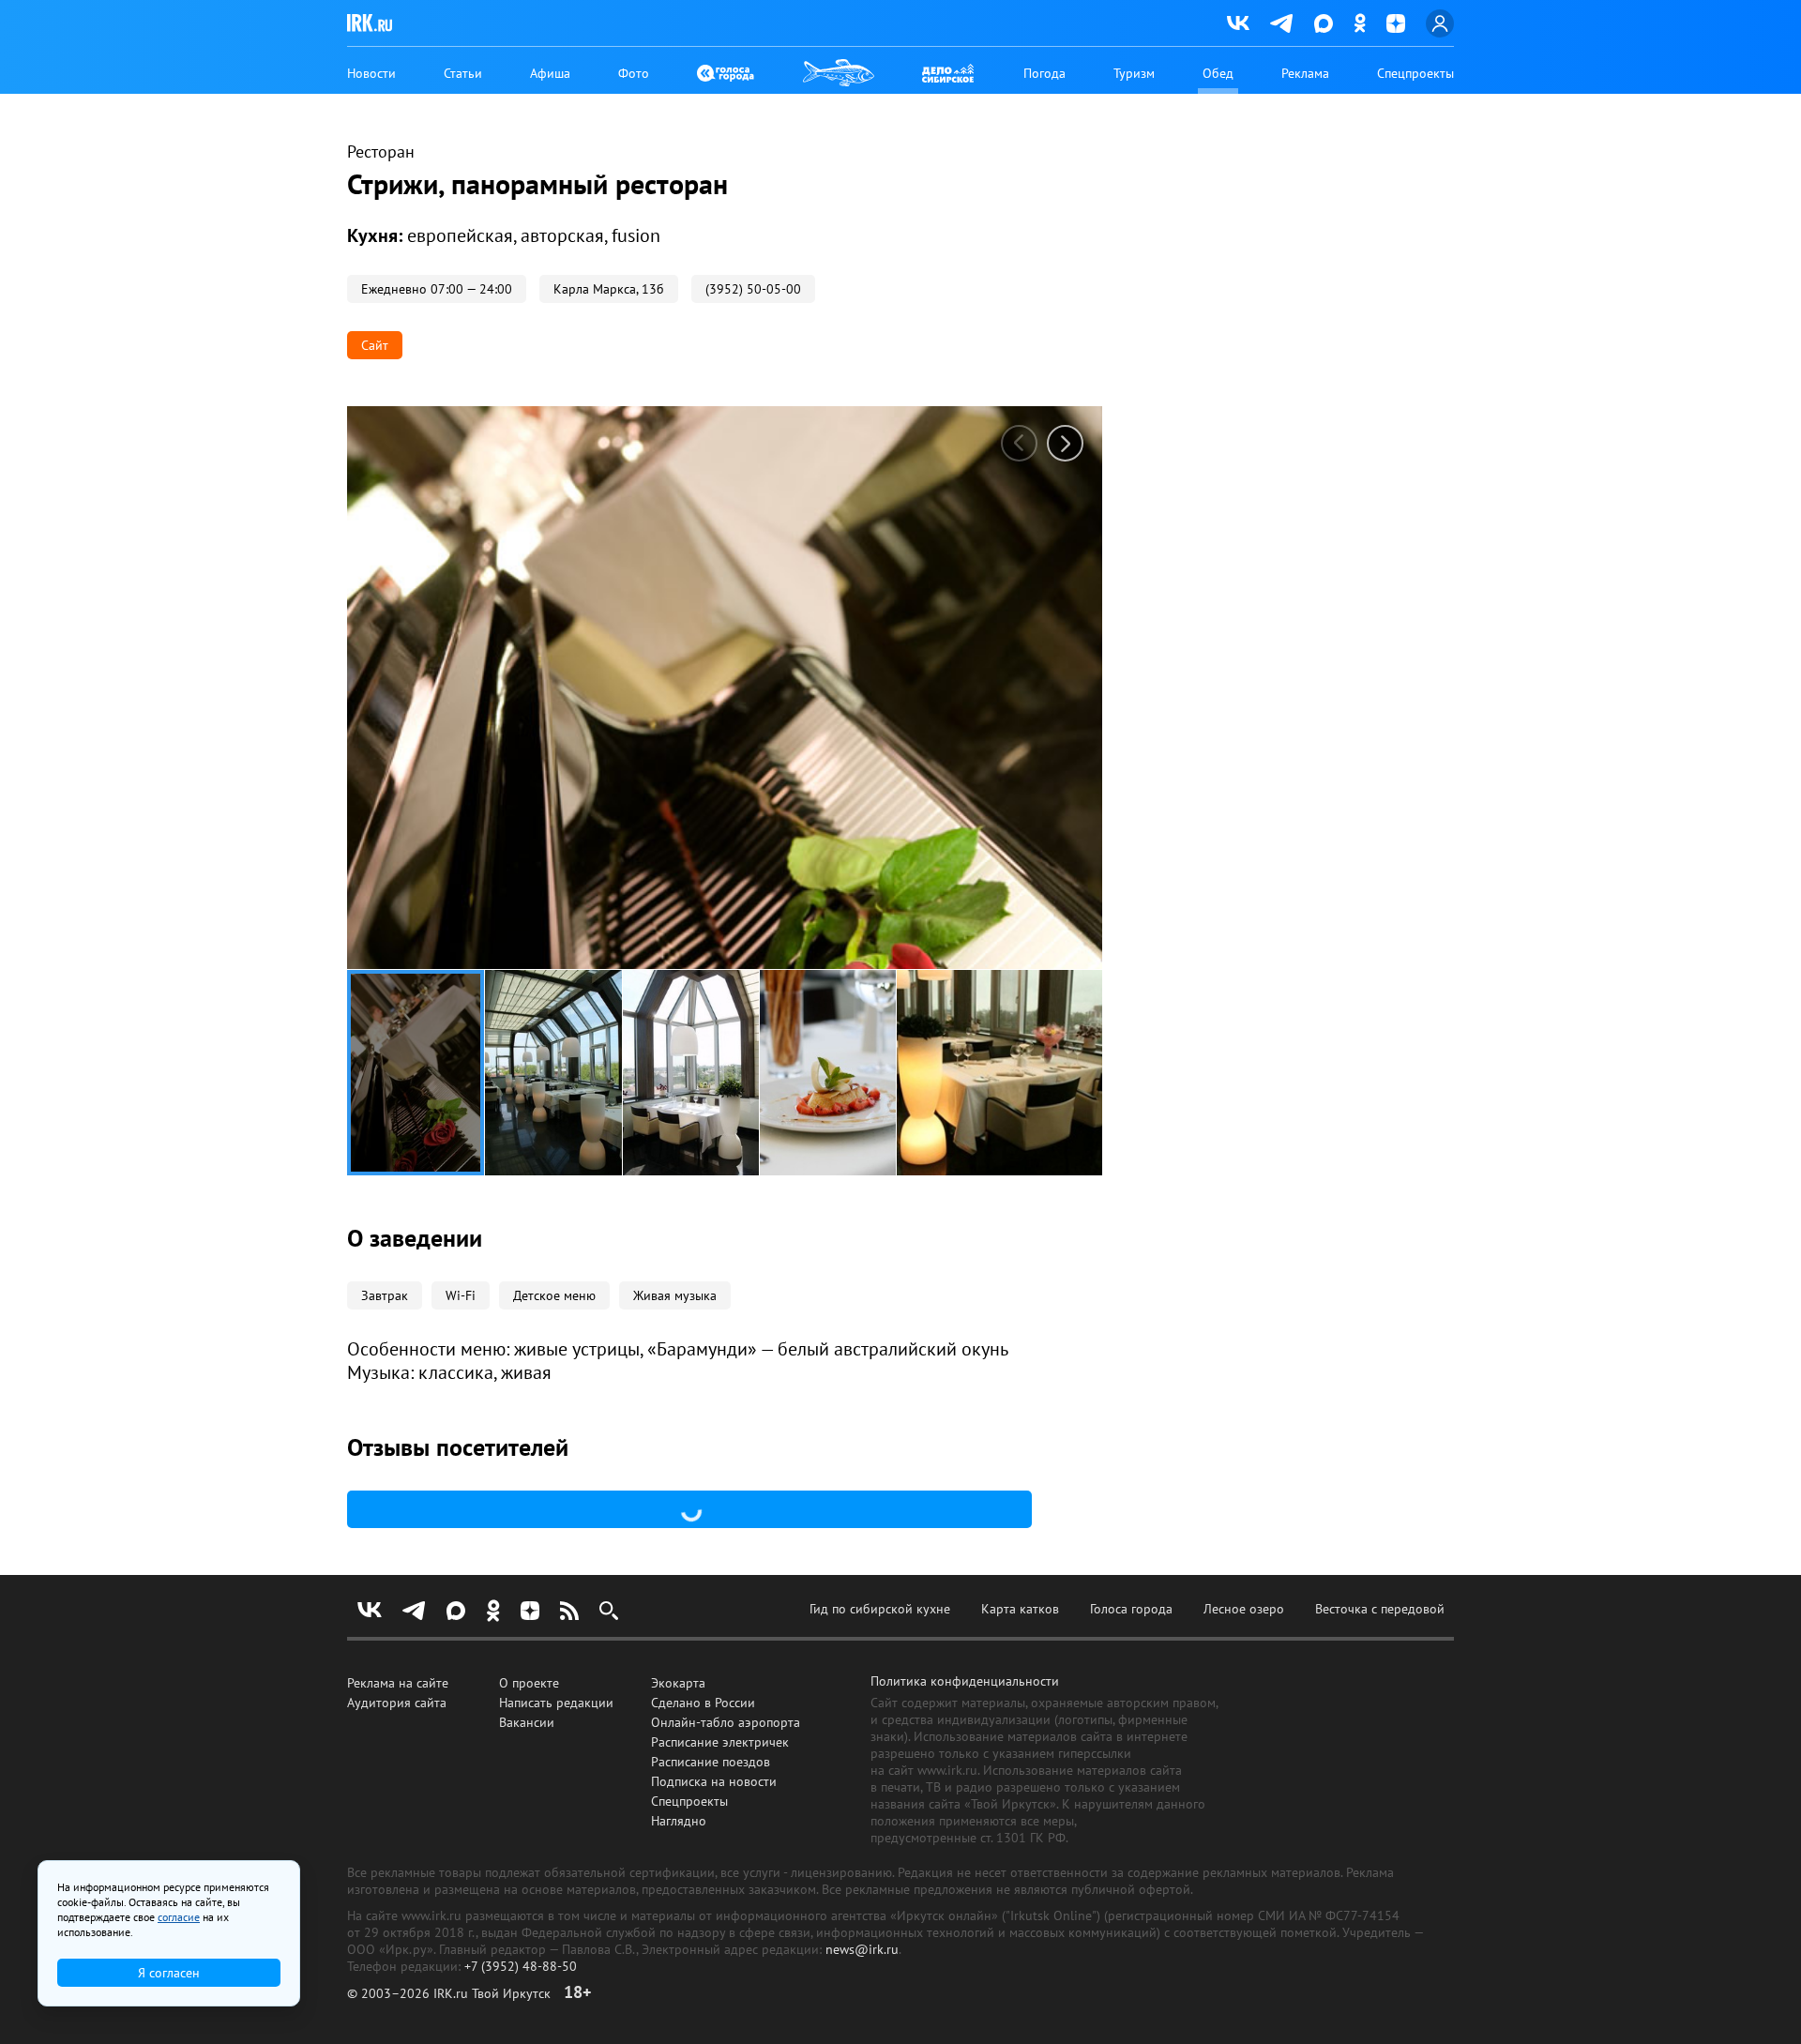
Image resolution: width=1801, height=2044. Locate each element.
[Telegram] (1282, 23)
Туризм (1134, 73)
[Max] (1324, 23)
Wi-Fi (461, 1295)
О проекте (529, 1683)
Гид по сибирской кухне (880, 1609)
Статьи (463, 73)
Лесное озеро (1244, 1609)
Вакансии (527, 1722)
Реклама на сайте (398, 1683)
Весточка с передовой (1380, 1609)
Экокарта (678, 1683)
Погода (1044, 73)
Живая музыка (675, 1295)
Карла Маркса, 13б (609, 289)
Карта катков (1020, 1609)
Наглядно (679, 1821)
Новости (371, 73)
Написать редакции (556, 1703)
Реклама (1305, 73)
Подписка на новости (714, 1781)
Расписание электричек (720, 1742)
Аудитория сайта (397, 1703)
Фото (634, 73)
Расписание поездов (711, 1762)
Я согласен (169, 1973)
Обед (1218, 73)
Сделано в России (703, 1703)
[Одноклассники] (1360, 23)
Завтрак (385, 1295)
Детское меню (554, 1295)
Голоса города (1131, 1609)
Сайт (375, 345)
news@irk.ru (862, 1949)
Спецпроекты (1415, 73)
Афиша (550, 73)
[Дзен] (1396, 23)
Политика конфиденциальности (965, 1681)
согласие (179, 1917)
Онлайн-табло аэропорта (726, 1722)
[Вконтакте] (1238, 23)
